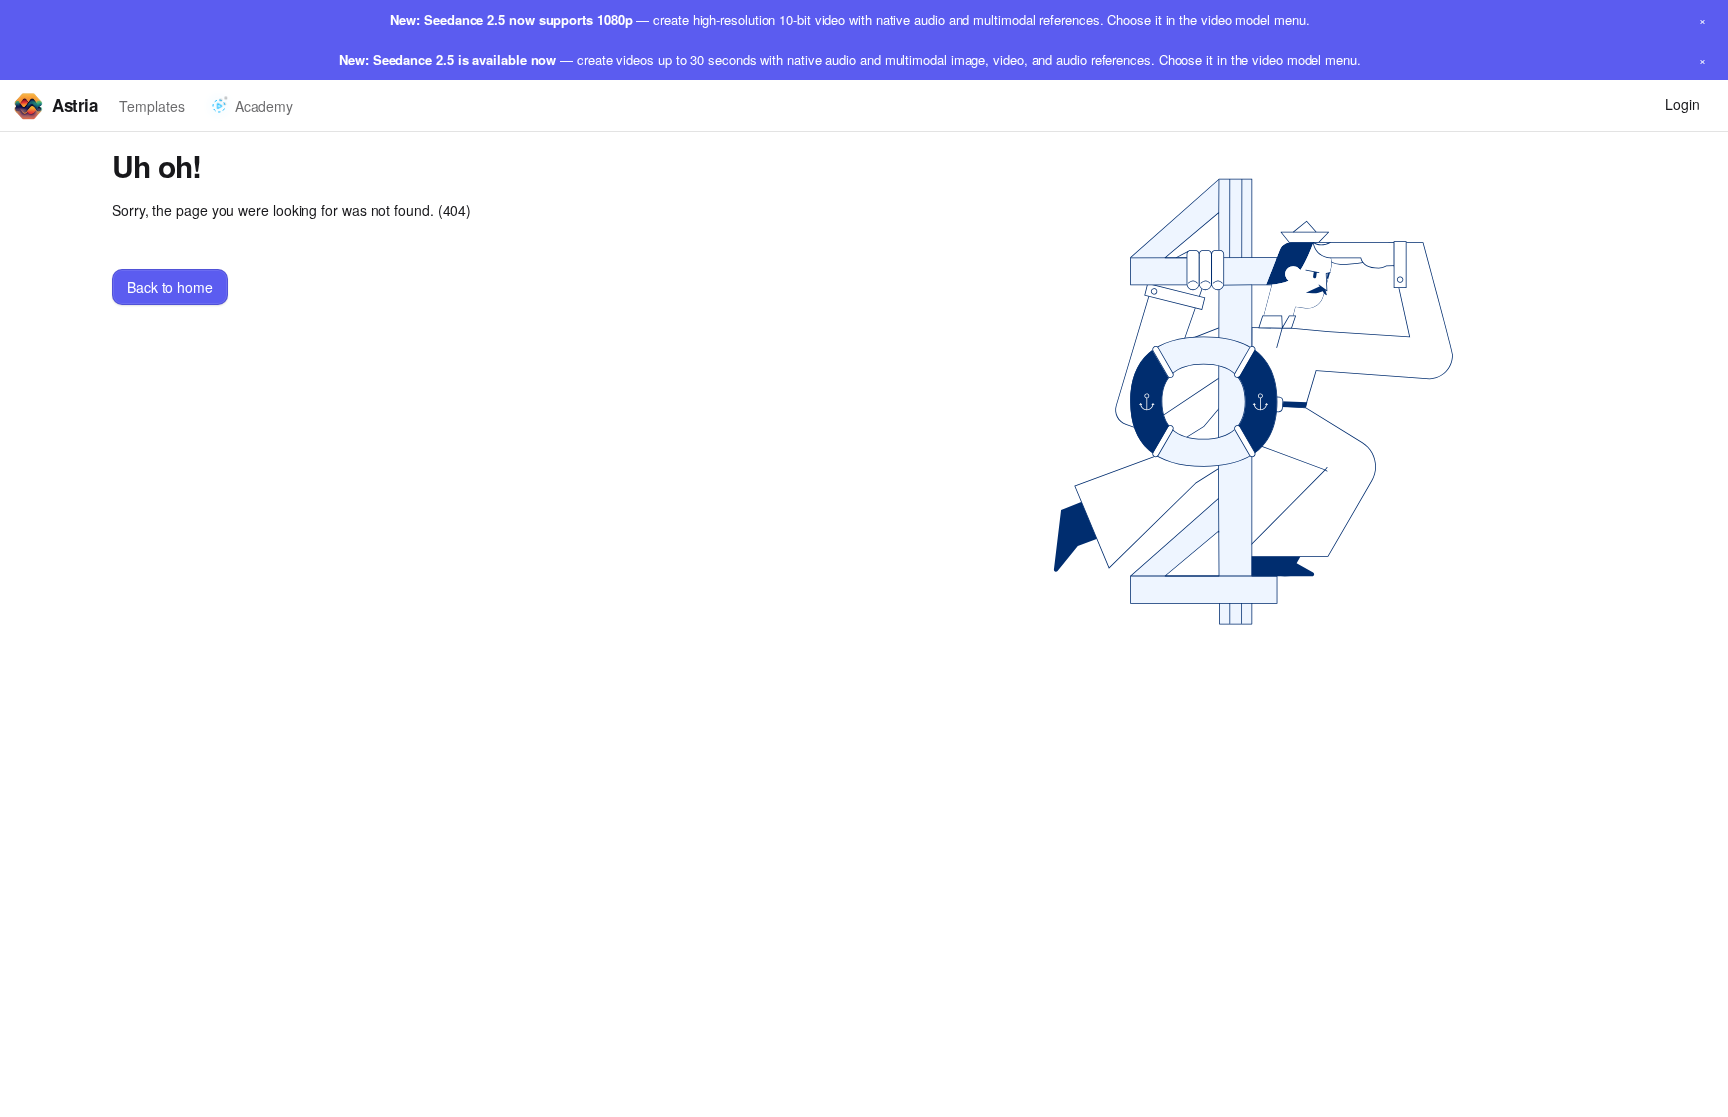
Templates (151, 106)
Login (1682, 104)
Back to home (170, 287)
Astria (74, 105)
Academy (264, 106)
